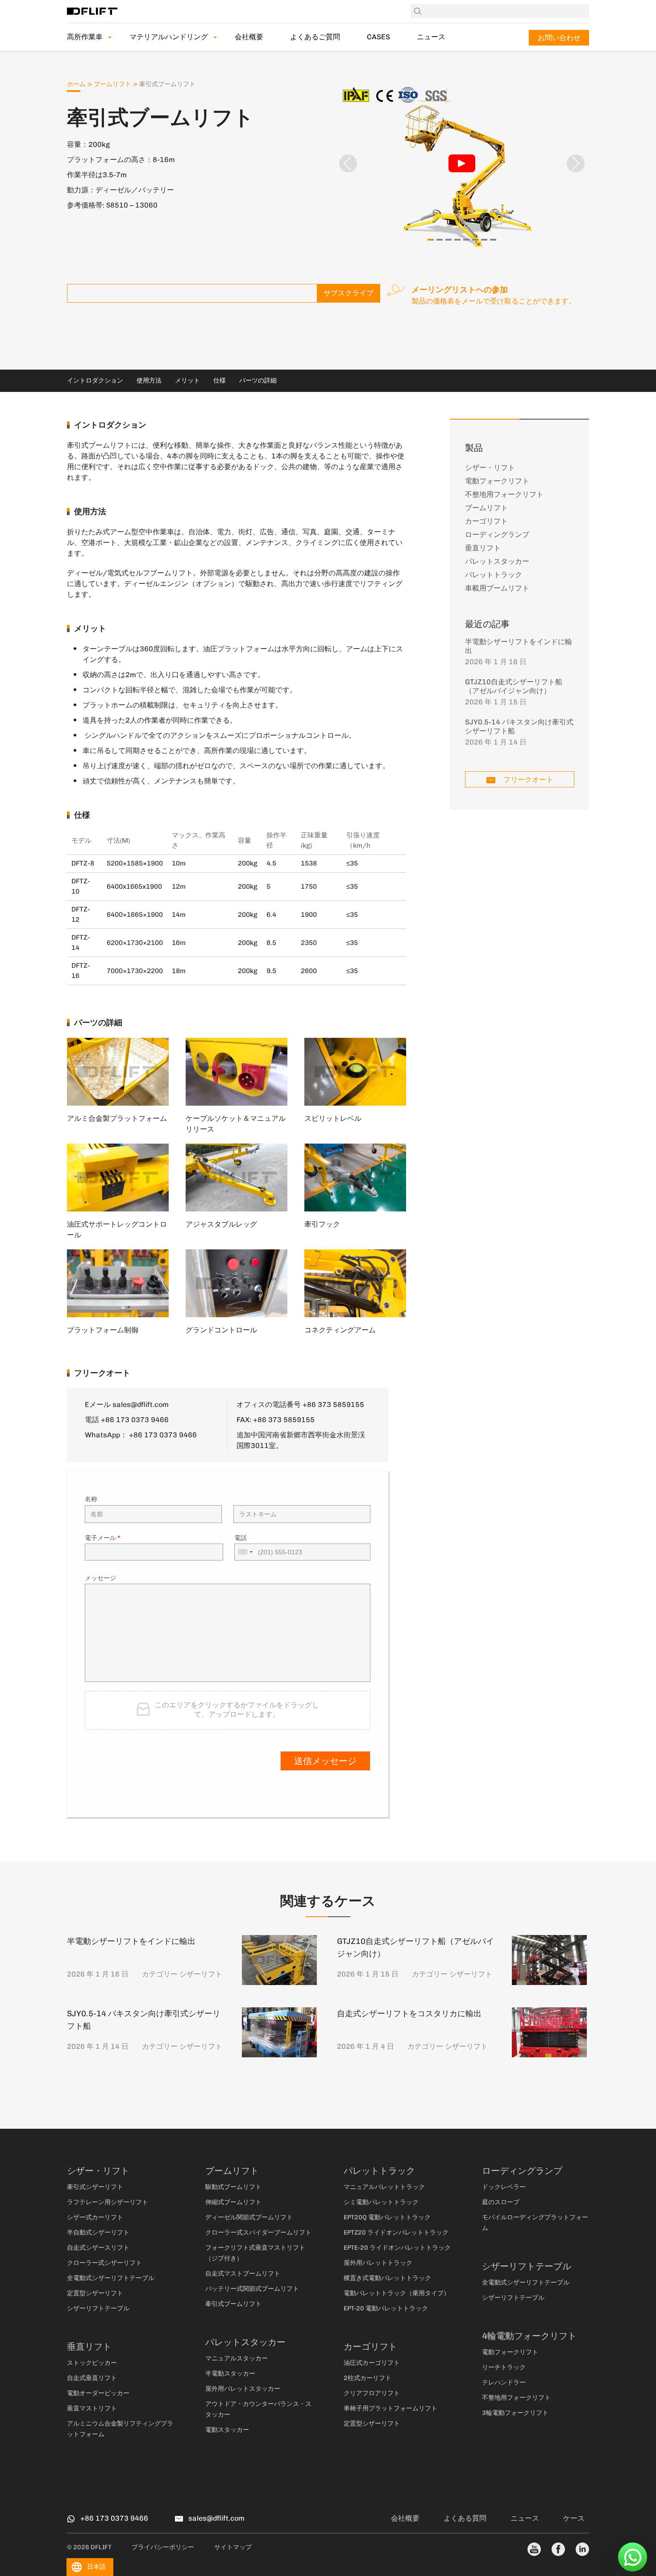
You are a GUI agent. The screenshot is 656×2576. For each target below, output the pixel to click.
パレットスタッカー (497, 561)
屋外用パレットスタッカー (243, 2389)
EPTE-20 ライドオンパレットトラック (397, 2248)
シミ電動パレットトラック (381, 2202)
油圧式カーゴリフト (372, 2363)
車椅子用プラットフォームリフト (390, 2408)
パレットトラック (494, 575)
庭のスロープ (501, 2202)
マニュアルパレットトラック (384, 2187)
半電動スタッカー (230, 2374)
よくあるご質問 (315, 37)
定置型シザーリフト (95, 2293)
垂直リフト (483, 548)
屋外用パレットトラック (378, 2263)
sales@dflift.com (141, 1405)
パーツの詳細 (258, 381)
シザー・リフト (490, 468)
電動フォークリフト (497, 481)
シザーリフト (201, 1974)
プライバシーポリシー (163, 2547)
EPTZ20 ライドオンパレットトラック (396, 2233)
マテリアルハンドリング (169, 37)
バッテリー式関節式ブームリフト (252, 2289)
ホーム (76, 84)
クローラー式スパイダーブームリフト (258, 2233)
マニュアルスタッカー (237, 2358)
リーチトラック (504, 2367)
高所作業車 (85, 37)
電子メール (103, 1538)
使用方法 (149, 381)
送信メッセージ (325, 1761)
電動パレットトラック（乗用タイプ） (397, 2293)
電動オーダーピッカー (98, 2393)
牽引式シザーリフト (95, 2187)
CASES (378, 37)
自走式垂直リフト (92, 2378)
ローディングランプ (497, 535)
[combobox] (245, 1552)
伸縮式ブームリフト (233, 2202)
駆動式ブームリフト (233, 2187)
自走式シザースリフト (98, 2248)
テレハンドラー (504, 2382)
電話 (241, 1538)
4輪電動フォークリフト (529, 2336)
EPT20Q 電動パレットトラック (387, 2217)
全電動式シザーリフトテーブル (111, 2278)
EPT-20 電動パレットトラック (386, 2308)
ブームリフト (112, 84)
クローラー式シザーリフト (104, 2263)
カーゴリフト (486, 521)
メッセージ (100, 1578)
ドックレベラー (504, 2187)
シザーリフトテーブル (98, 2308)
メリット (187, 381)
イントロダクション (95, 381)
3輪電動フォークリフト (515, 2413)
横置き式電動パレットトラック (387, 2278)
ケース (574, 2518)
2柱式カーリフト (367, 2378)
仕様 (220, 381)
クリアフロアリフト (372, 2393)
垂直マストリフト (92, 2408)
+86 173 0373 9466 (163, 1435)
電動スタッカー (227, 2430)
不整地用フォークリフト (504, 494)
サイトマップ (233, 2547)
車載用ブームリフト (497, 588)
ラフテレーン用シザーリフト (108, 2202)
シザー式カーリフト (95, 2217)
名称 (91, 1499)
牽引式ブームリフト (233, 2304)
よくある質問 (465, 2518)
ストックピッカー (92, 2363)
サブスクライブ (349, 293)
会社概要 (249, 37)
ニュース (431, 37)
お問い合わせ (559, 38)
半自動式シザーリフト (98, 2233)
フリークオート (527, 780)
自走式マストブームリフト (243, 2274)
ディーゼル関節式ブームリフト (249, 2217)
